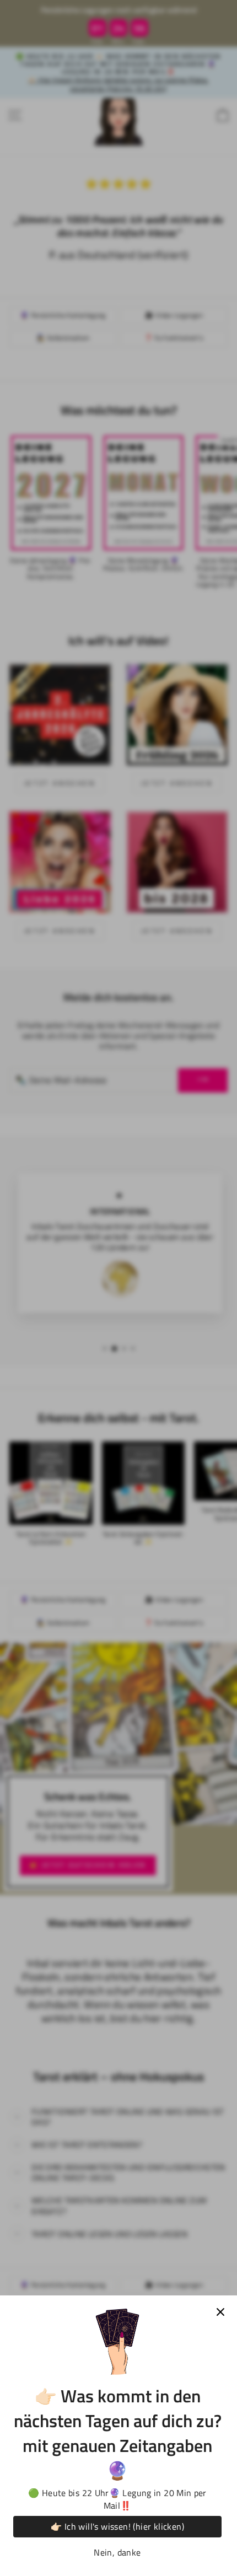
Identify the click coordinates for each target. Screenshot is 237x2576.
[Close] (220, 2312)
